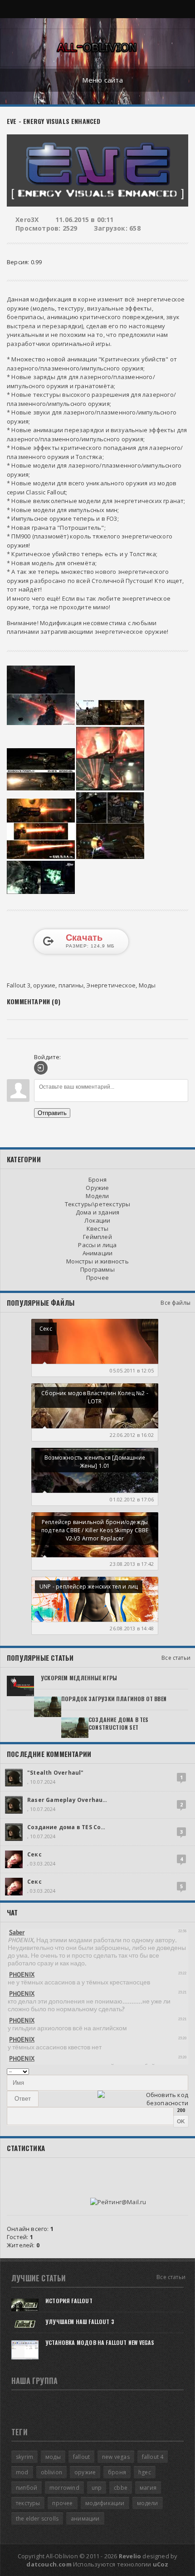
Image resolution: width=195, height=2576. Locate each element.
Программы (97, 1269)
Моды (147, 985)
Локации (97, 1220)
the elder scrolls (37, 2519)
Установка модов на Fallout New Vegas (100, 2342)
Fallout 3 (19, 985)
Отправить (52, 1113)
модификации (105, 2503)
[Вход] (41, 1068)
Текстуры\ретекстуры (98, 1204)
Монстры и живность (97, 1261)
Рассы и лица (97, 1245)
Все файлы (175, 1303)
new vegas (116, 2457)
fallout (81, 2457)
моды (53, 2457)
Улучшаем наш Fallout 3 (80, 2322)
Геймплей (97, 1237)
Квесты (97, 1229)
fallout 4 (153, 2457)
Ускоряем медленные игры (79, 1678)
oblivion (51, 2472)
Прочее (97, 1278)
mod (22, 2472)
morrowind (64, 2488)
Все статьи (176, 1658)
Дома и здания (98, 1212)
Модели (97, 1196)
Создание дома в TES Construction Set (118, 1723)
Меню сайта (102, 80)
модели (148, 2503)
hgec (145, 2472)
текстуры (28, 2503)
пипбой (27, 2488)
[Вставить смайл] (185, 2071)
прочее (62, 2503)
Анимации (98, 1253)
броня (117, 2472)
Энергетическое (111, 985)
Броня (97, 1179)
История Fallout (69, 2301)
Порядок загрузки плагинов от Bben (114, 1699)
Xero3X (27, 220)
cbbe (121, 2488)
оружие (44, 985)
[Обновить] (177, 2071)
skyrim (24, 2457)
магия (148, 2488)
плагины (71, 985)
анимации (85, 2519)
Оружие (97, 1188)
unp (97, 2488)
